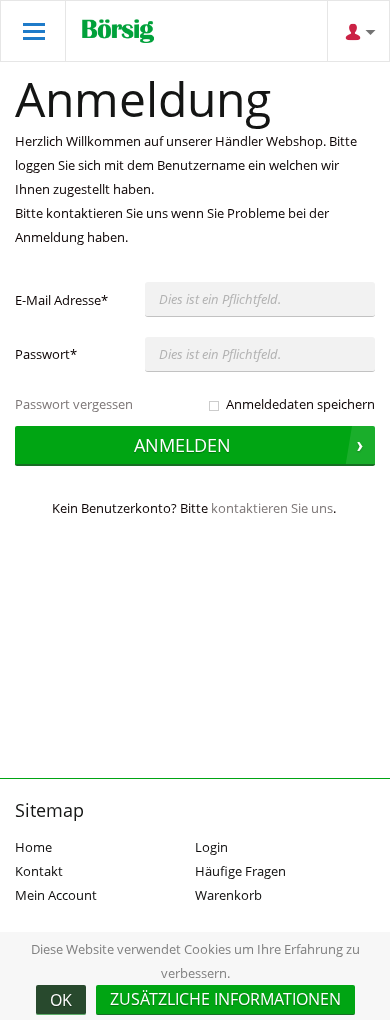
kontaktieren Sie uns (272, 508)
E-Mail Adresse (61, 300)
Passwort (46, 354)
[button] (225, 1000)
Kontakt (39, 871)
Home (33, 847)
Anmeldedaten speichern (300, 404)
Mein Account (56, 895)
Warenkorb (228, 895)
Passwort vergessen (74, 404)
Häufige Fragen (240, 871)
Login (211, 847)
